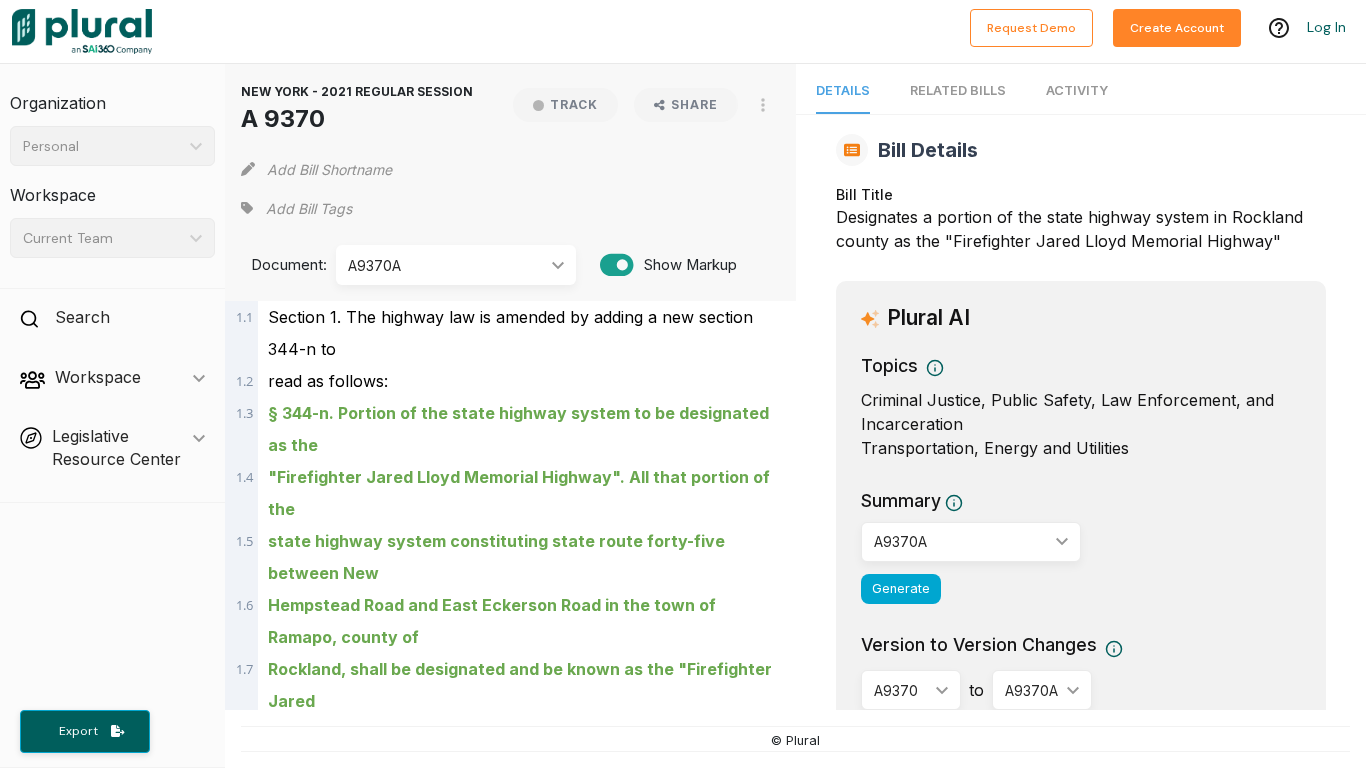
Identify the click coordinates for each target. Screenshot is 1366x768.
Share (694, 104)
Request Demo (1031, 28)
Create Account (1177, 28)
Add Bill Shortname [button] (329, 169)
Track (574, 104)
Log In (1326, 27)
